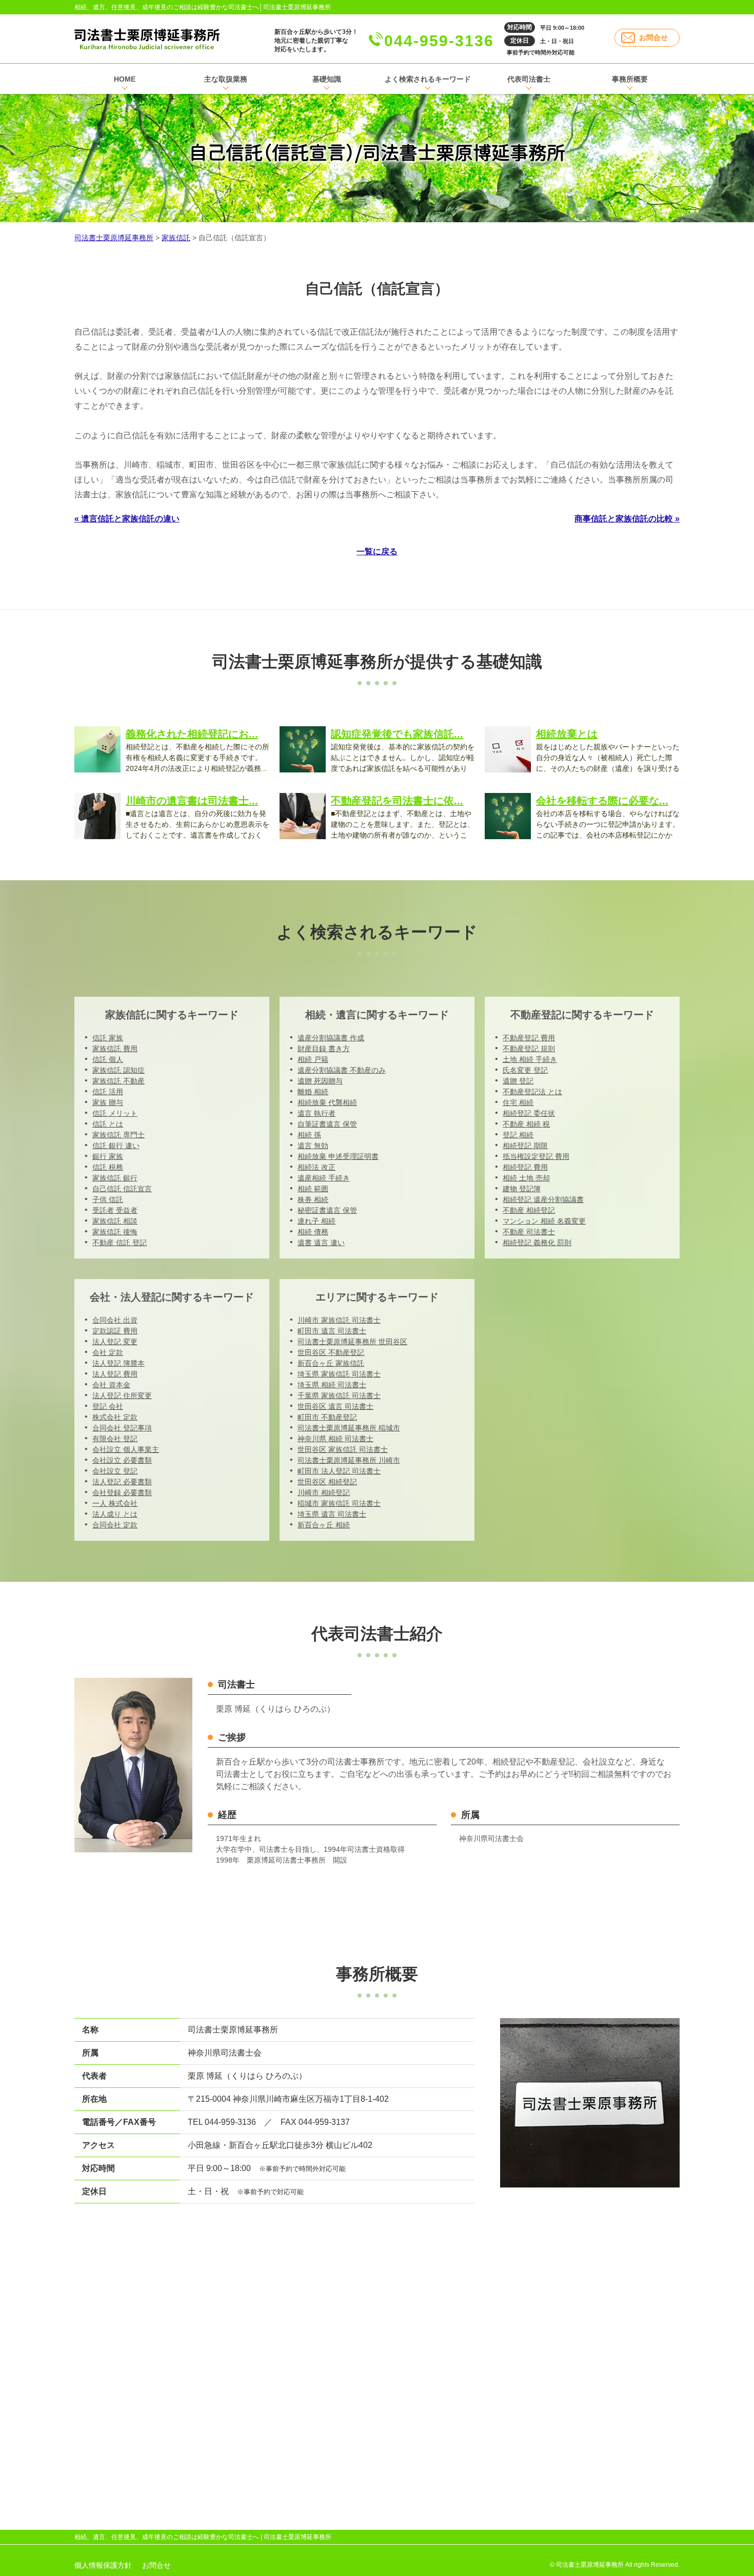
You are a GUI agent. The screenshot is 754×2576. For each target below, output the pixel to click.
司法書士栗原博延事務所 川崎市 (349, 1460)
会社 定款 (108, 1352)
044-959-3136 (439, 41)
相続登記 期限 (525, 1146)
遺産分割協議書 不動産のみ (342, 1070)
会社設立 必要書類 (122, 1460)
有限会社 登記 (115, 1439)
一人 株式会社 (115, 1503)
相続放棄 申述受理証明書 (338, 1156)
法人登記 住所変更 (122, 1396)
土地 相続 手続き (530, 1059)
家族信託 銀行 (115, 1178)
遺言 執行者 (316, 1113)
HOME (125, 79)
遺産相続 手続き (324, 1178)
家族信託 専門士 (118, 1135)
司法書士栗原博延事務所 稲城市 (349, 1428)
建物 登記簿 (522, 1189)
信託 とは (108, 1124)
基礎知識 (327, 79)
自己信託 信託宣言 (122, 1189)
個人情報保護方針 (103, 2565)
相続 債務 (313, 1232)
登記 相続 (518, 1135)
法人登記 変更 (115, 1342)
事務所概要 (630, 79)
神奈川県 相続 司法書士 (335, 1439)
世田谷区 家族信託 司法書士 (343, 1449)
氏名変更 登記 (525, 1070)
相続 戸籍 (313, 1059)
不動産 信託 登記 (120, 1243)
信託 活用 (108, 1092)
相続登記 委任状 (529, 1113)
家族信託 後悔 (115, 1232)
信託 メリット (115, 1113)
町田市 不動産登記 (327, 1417)
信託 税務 (108, 1167)
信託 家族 (108, 1038)
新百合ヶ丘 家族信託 (331, 1363)
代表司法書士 (529, 79)
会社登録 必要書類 (122, 1493)
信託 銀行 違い (116, 1146)
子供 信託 (108, 1199)
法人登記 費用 (115, 1374)
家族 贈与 (108, 1102)
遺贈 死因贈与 (320, 1081)
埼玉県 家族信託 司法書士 (339, 1374)
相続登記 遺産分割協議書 (543, 1199)
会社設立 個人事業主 (126, 1449)
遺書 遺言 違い (321, 1243)
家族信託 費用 (115, 1049)
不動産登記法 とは (532, 1092)
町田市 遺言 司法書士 (332, 1331)
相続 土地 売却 (526, 1178)
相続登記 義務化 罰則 (537, 1243)
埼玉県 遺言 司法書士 (332, 1514)
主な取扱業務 (226, 79)
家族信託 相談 (115, 1221)
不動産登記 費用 (529, 1038)
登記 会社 (108, 1406)
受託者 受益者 (115, 1210)
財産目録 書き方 (324, 1049)
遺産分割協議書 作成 (331, 1038)
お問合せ (653, 37)
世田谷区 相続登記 (327, 1482)
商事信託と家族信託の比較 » (627, 519)
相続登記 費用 (525, 1167)
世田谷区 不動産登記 (331, 1352)
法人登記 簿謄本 (118, 1363)
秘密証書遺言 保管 (327, 1210)
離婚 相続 (313, 1092)
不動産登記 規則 (529, 1049)
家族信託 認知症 (118, 1070)
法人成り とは (115, 1514)
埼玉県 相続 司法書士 (332, 1385)
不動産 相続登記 (529, 1210)
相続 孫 (309, 1135)
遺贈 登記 (518, 1081)
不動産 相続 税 (526, 1124)
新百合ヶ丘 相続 (324, 1525)
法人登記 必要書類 (122, 1482)
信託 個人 (108, 1059)
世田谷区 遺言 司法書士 (335, 1406)
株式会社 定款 (115, 1417)
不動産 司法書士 (529, 1232)
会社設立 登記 (115, 1471)
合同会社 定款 (115, 1525)
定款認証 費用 (115, 1331)
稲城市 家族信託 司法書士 (339, 1503)
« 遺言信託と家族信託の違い (127, 519)
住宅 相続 (518, 1102)
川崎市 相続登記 (324, 1493)
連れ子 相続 (316, 1221)
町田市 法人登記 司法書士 (339, 1471)
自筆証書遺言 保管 (327, 1124)
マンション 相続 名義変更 (544, 1221)
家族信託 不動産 (118, 1081)
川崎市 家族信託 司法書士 (339, 1320)
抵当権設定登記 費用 (536, 1156)
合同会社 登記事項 (122, 1428)
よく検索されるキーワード (428, 79)
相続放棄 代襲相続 (327, 1102)
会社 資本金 (111, 1385)
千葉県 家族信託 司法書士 (339, 1396)
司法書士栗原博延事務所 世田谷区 (352, 1342)
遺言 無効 (313, 1146)
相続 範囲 (313, 1189)
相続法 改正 (316, 1167)
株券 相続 (313, 1199)
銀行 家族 (108, 1156)
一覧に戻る (377, 551)
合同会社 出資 (115, 1320)
